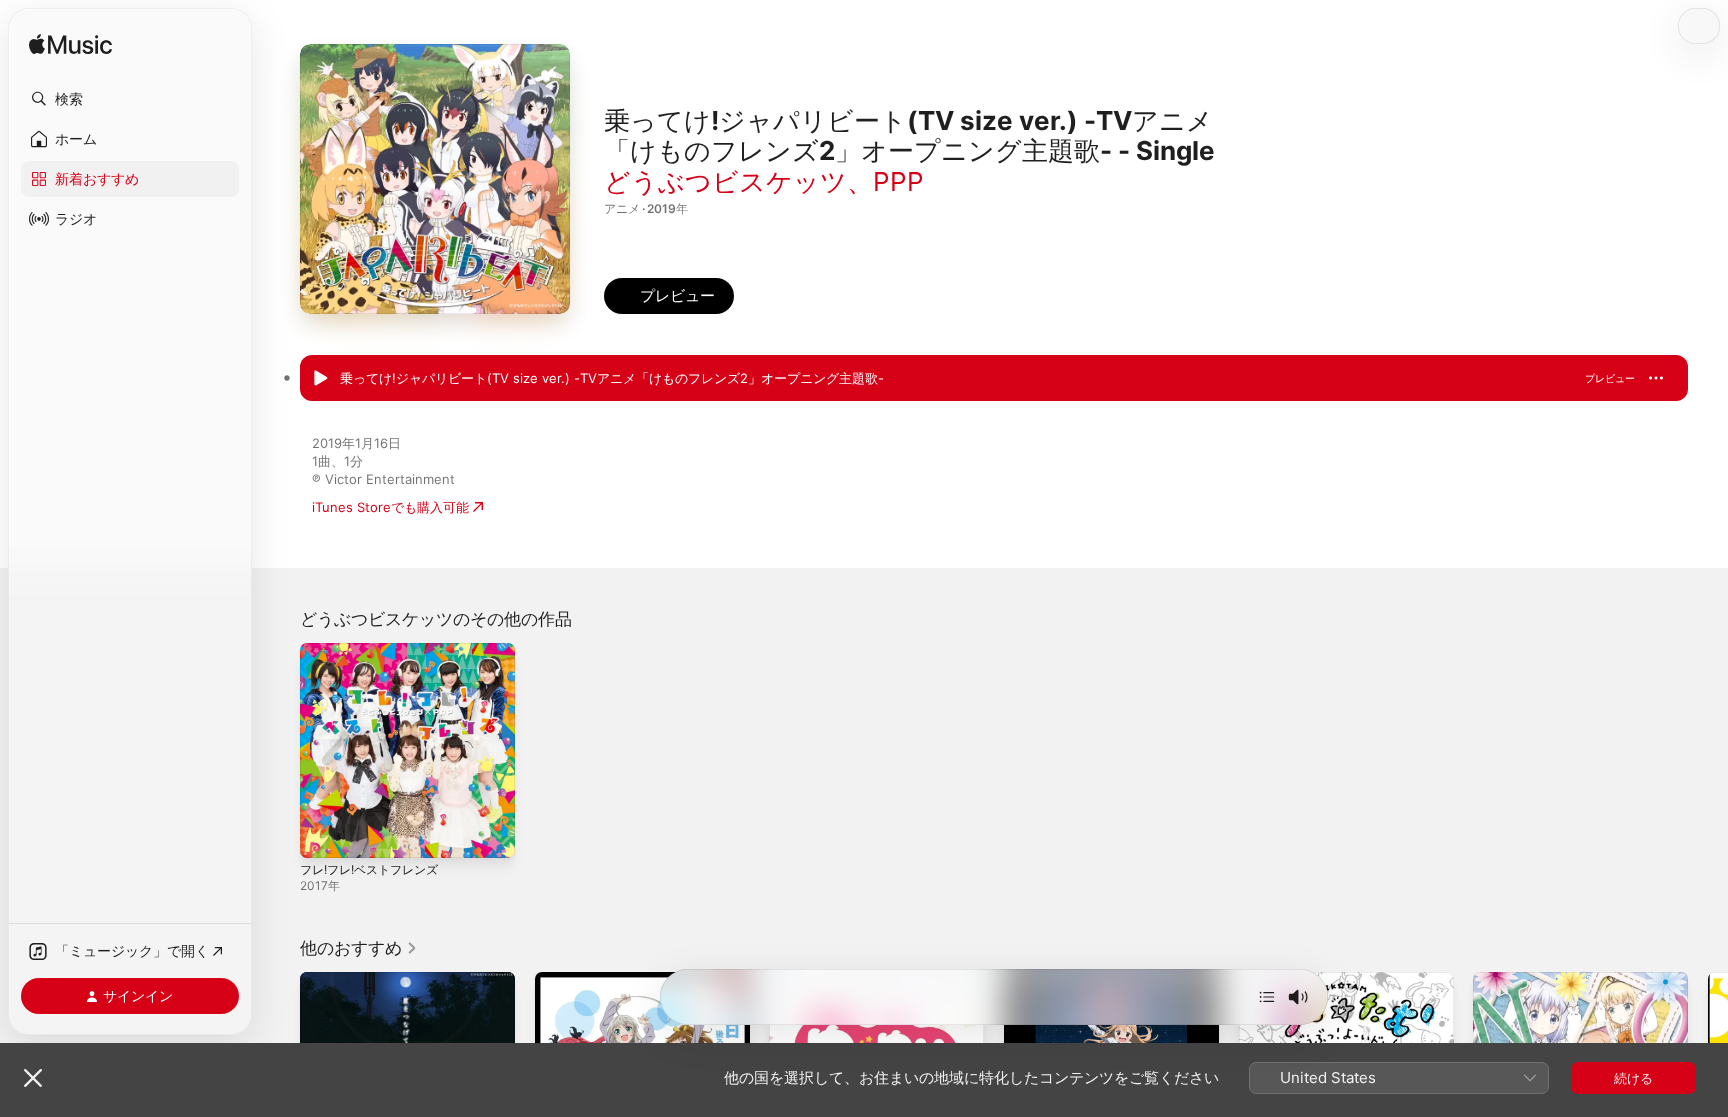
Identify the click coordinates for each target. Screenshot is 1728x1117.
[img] (70, 45)
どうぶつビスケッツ (725, 181)
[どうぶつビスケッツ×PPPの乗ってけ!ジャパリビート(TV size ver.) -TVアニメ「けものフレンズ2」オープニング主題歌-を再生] (320, 379)
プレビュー (1610, 378)
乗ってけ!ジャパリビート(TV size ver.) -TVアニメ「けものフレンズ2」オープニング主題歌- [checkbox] (612, 378)
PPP (898, 181)
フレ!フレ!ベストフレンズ (375, 651)
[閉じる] (33, 1078)
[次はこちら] (1267, 997)
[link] (359, 948)
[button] (130, 99)
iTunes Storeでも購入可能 (390, 507)
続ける (1633, 1078)
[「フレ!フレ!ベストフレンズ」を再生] (325, 833)
